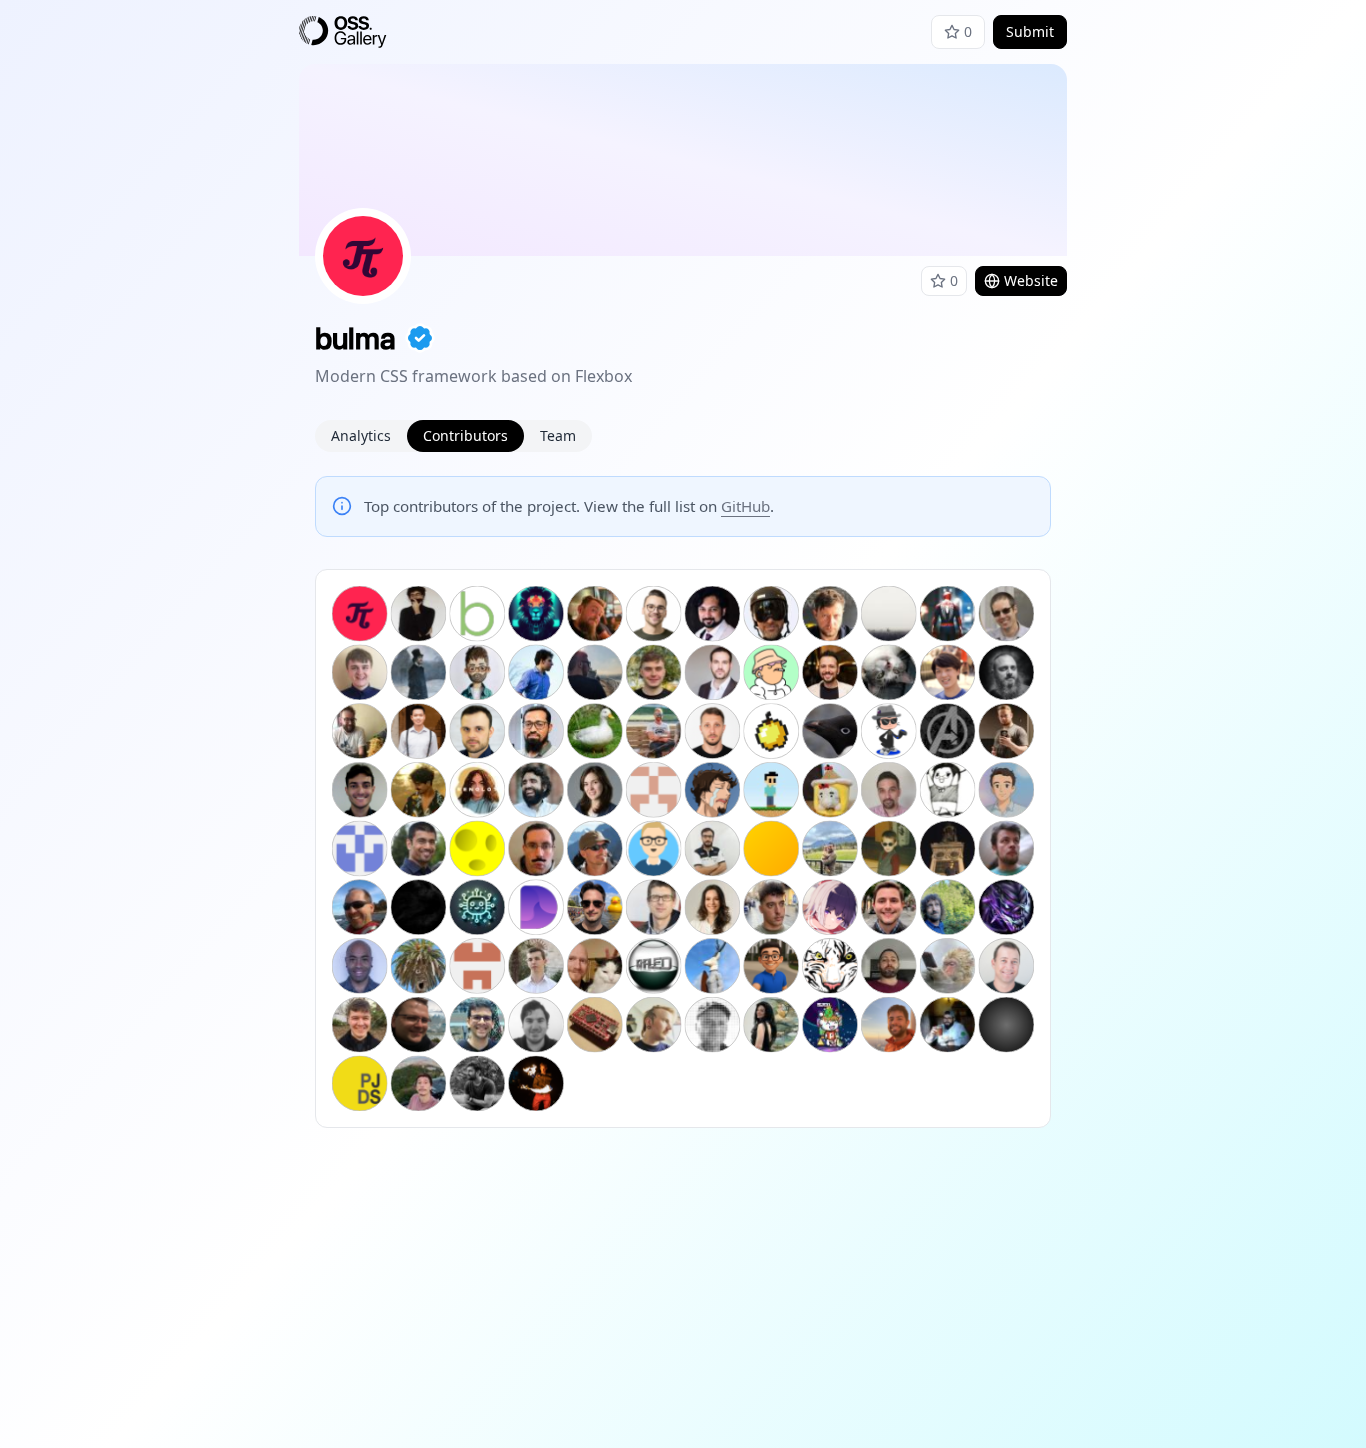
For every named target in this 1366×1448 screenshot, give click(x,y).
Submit (1030, 31)
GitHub (745, 506)
